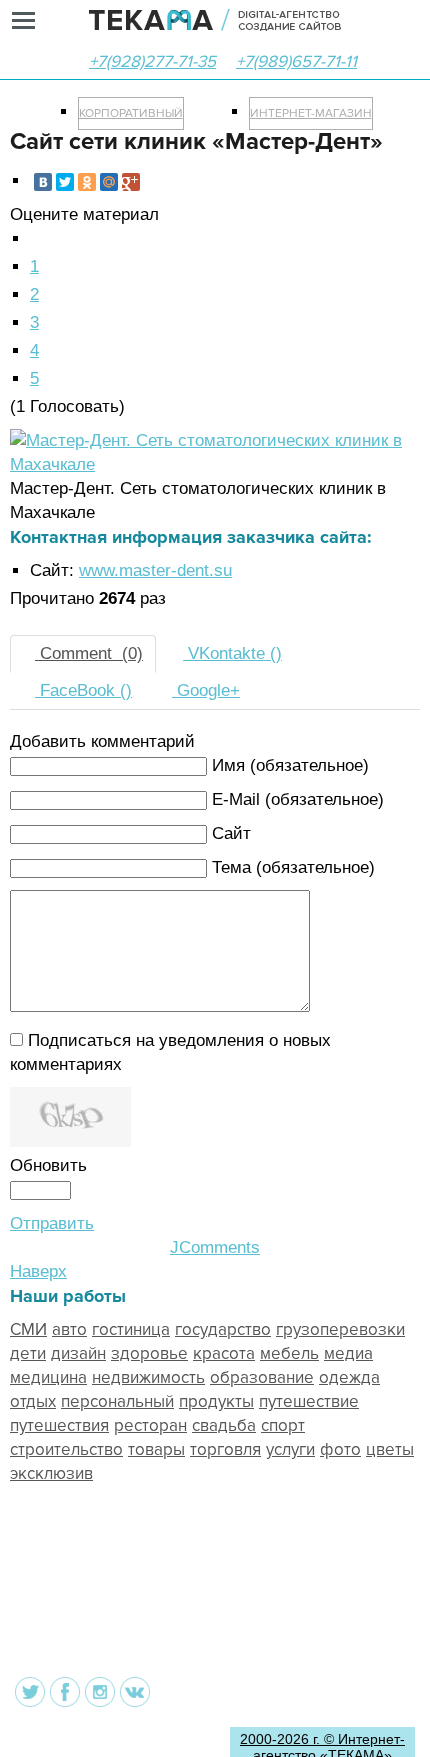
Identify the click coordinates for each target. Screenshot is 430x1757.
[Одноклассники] (87, 182)
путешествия (59, 1425)
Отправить (52, 1223)
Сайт (231, 833)
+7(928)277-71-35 (152, 61)
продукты (216, 1401)
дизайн (78, 1353)
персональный (117, 1401)
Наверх (38, 1271)
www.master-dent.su (155, 570)
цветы (390, 1449)
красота (224, 1353)
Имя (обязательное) (290, 765)
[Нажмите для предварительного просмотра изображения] (215, 464)
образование (262, 1377)
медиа (348, 1353)
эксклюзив (51, 1473)
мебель (289, 1353)
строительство (66, 1449)
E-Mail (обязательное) (298, 799)
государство (223, 1329)
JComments (215, 1247)
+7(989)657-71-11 (296, 61)
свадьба (224, 1425)
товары (156, 1449)
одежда (349, 1377)
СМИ (28, 1329)
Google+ (206, 690)
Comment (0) (89, 653)
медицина (48, 1377)
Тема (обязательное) (293, 867)
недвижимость (148, 1377)
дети (28, 1353)
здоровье (149, 1353)
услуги (290, 1449)
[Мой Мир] (109, 182)
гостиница (131, 1329)
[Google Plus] (131, 182)
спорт (283, 1425)
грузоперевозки (340, 1329)
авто (69, 1329)
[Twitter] (65, 182)
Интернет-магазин (311, 113)
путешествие (309, 1401)
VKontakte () (232, 653)
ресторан (150, 1425)
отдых (33, 1401)
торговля (225, 1449)
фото (340, 1449)
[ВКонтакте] (43, 182)
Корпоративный (131, 113)
